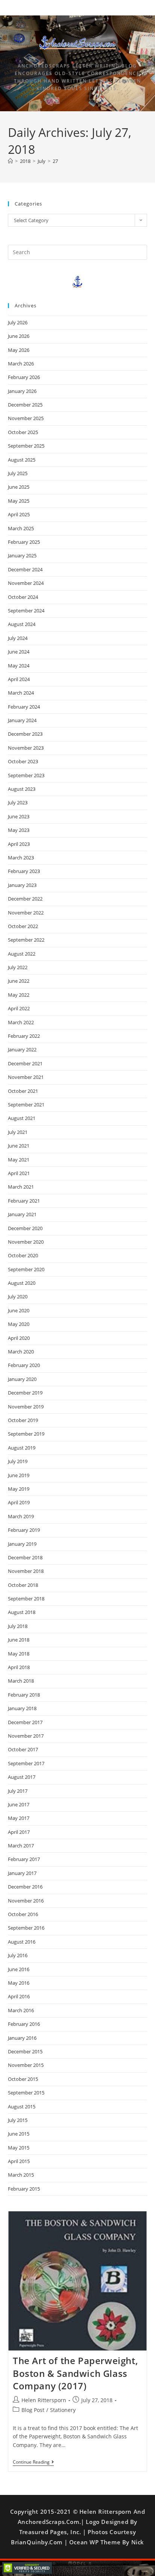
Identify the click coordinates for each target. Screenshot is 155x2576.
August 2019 (22, 1448)
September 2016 (26, 1928)
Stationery (63, 2410)
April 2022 (19, 1008)
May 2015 (19, 2148)
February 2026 (24, 377)
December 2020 (25, 1228)
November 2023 (26, 748)
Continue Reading (33, 2462)
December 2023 (25, 734)
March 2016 (21, 2010)
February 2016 (24, 2024)
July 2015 (18, 2120)
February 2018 (24, 1695)
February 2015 (24, 2189)
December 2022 (25, 899)
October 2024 (23, 597)
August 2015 (22, 2107)
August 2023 (22, 789)
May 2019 (19, 1489)
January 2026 (22, 391)
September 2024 (26, 611)
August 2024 (22, 624)
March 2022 (21, 1022)
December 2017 (25, 1722)
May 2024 (19, 666)
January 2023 (22, 885)
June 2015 (19, 2134)
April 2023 (19, 844)
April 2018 (19, 1667)
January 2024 (22, 720)
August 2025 (22, 460)
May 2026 (19, 350)
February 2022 (24, 1036)
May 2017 (19, 1818)
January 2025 (22, 555)
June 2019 (19, 1475)
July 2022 (18, 967)
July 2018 (18, 1626)
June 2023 (19, 816)
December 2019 (25, 1393)
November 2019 (26, 1407)
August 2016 (22, 1942)
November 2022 (26, 913)
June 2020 (19, 1310)
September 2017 (26, 1763)
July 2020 (18, 1296)
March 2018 (21, 1681)
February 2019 (24, 1530)
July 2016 (18, 1955)
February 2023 (24, 871)
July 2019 (18, 1461)
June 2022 (19, 981)
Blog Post (33, 2410)
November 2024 (26, 583)
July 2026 (18, 322)
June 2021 (19, 1146)
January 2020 (22, 1379)
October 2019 (23, 1420)
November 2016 (26, 1901)
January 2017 (22, 1873)
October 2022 (23, 926)
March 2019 (21, 1516)
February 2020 (24, 1365)
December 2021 (25, 1063)
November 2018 (26, 1571)
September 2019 (26, 1434)
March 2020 (21, 1352)
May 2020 (19, 1324)
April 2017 (19, 1832)
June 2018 (19, 1640)
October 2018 (23, 1585)
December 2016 (25, 1887)
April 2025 (19, 514)
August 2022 (22, 954)
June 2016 (19, 1969)
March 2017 (21, 1846)
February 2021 (24, 1201)
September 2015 (26, 2093)
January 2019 (22, 1544)
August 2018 (22, 1612)
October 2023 (23, 761)
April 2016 (19, 1996)
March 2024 (21, 693)
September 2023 (26, 775)
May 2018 (19, 1654)
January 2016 (22, 2038)
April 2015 (19, 2161)
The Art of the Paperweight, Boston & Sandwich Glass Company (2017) (75, 2373)
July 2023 (18, 802)
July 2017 (18, 1791)
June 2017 (19, 1804)
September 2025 (26, 446)
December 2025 (25, 405)
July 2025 (18, 473)
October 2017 (23, 1749)
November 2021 (26, 1077)
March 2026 (21, 364)
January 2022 (22, 1049)
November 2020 (26, 1242)
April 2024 (19, 679)
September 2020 (26, 1269)
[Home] (10, 161)
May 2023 (19, 830)
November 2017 (26, 1736)
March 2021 (21, 1187)
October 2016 (23, 1914)
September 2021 (26, 1105)
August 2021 (22, 1118)
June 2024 (19, 652)
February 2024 (24, 707)
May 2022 (19, 995)
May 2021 (19, 1160)
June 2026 (19, 336)
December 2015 (25, 2051)
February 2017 (24, 1859)
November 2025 (26, 418)
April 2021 (19, 1173)
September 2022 (26, 940)
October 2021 (23, 1091)
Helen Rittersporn (44, 2400)
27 (55, 161)
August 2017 (22, 1777)
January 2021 (22, 1214)
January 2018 (22, 1708)
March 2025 (21, 528)
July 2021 (18, 1132)
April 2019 (19, 1502)
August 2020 (22, 1283)
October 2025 (23, 432)
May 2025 (19, 501)
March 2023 (21, 858)
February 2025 (24, 542)
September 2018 (26, 1599)
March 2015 (21, 2175)
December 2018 (25, 1557)
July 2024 (18, 638)
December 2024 (25, 569)
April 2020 (19, 1338)
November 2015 (26, 2065)
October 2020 (23, 1255)
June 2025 (19, 487)
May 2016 (19, 1983)
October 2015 (23, 2079)
